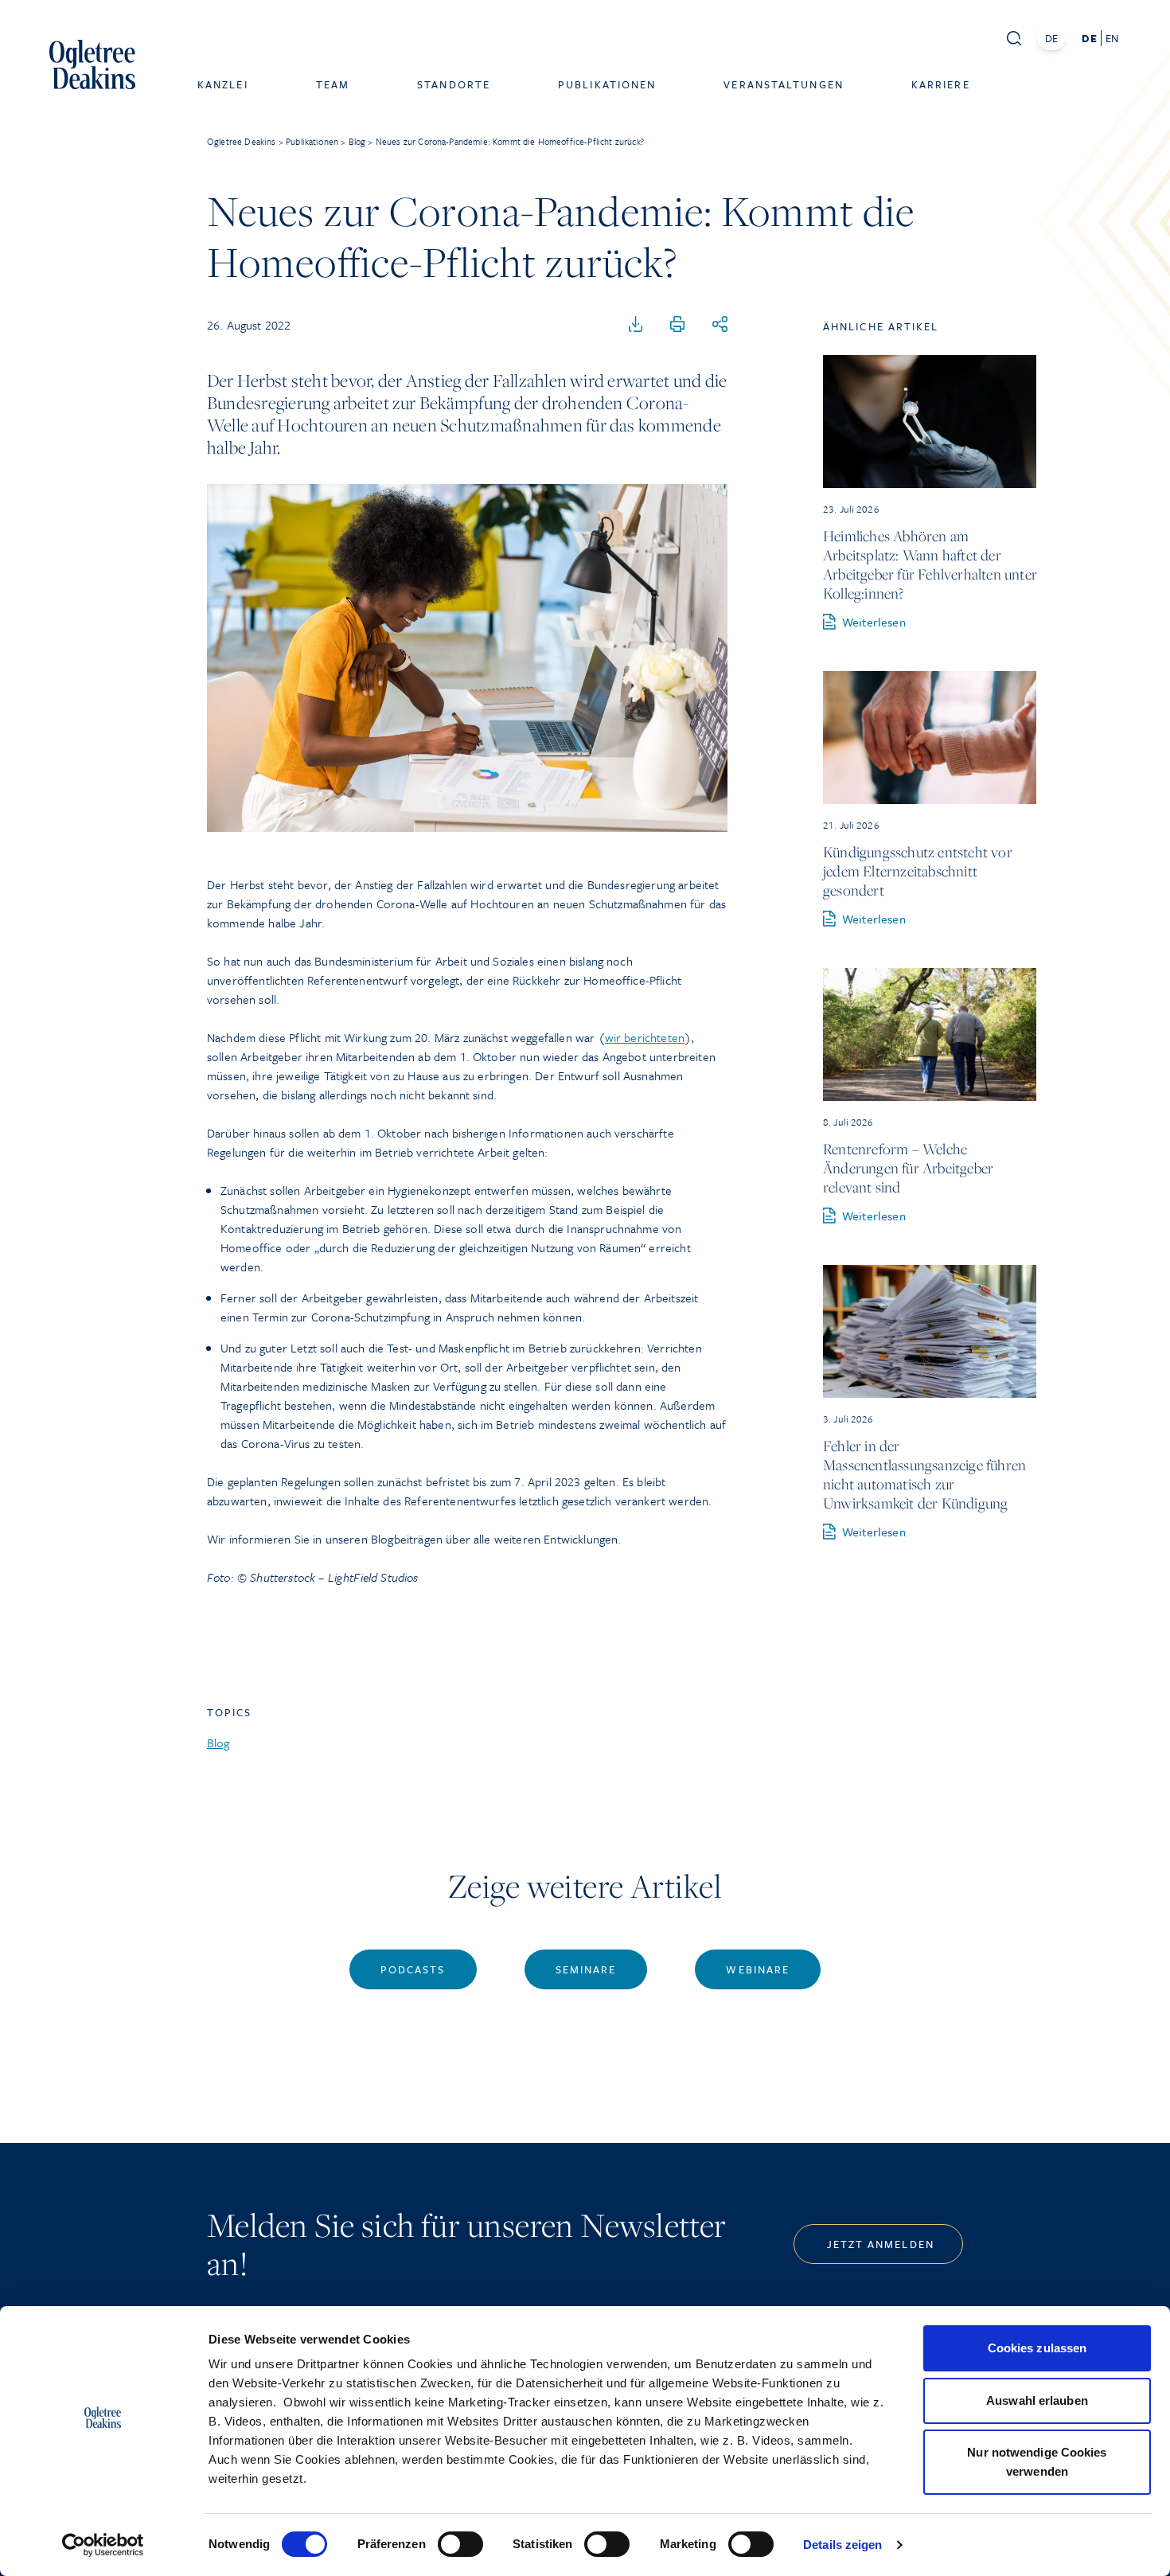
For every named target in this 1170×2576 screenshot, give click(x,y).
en (1112, 38)
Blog (218, 1743)
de (1089, 38)
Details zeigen (842, 2545)
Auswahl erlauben (1037, 2400)
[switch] (460, 2544)
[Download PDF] (636, 325)
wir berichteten (645, 1037)
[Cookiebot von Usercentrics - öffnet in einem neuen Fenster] (103, 2545)
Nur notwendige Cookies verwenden (1037, 2462)
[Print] (677, 325)
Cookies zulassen (1037, 2348)
